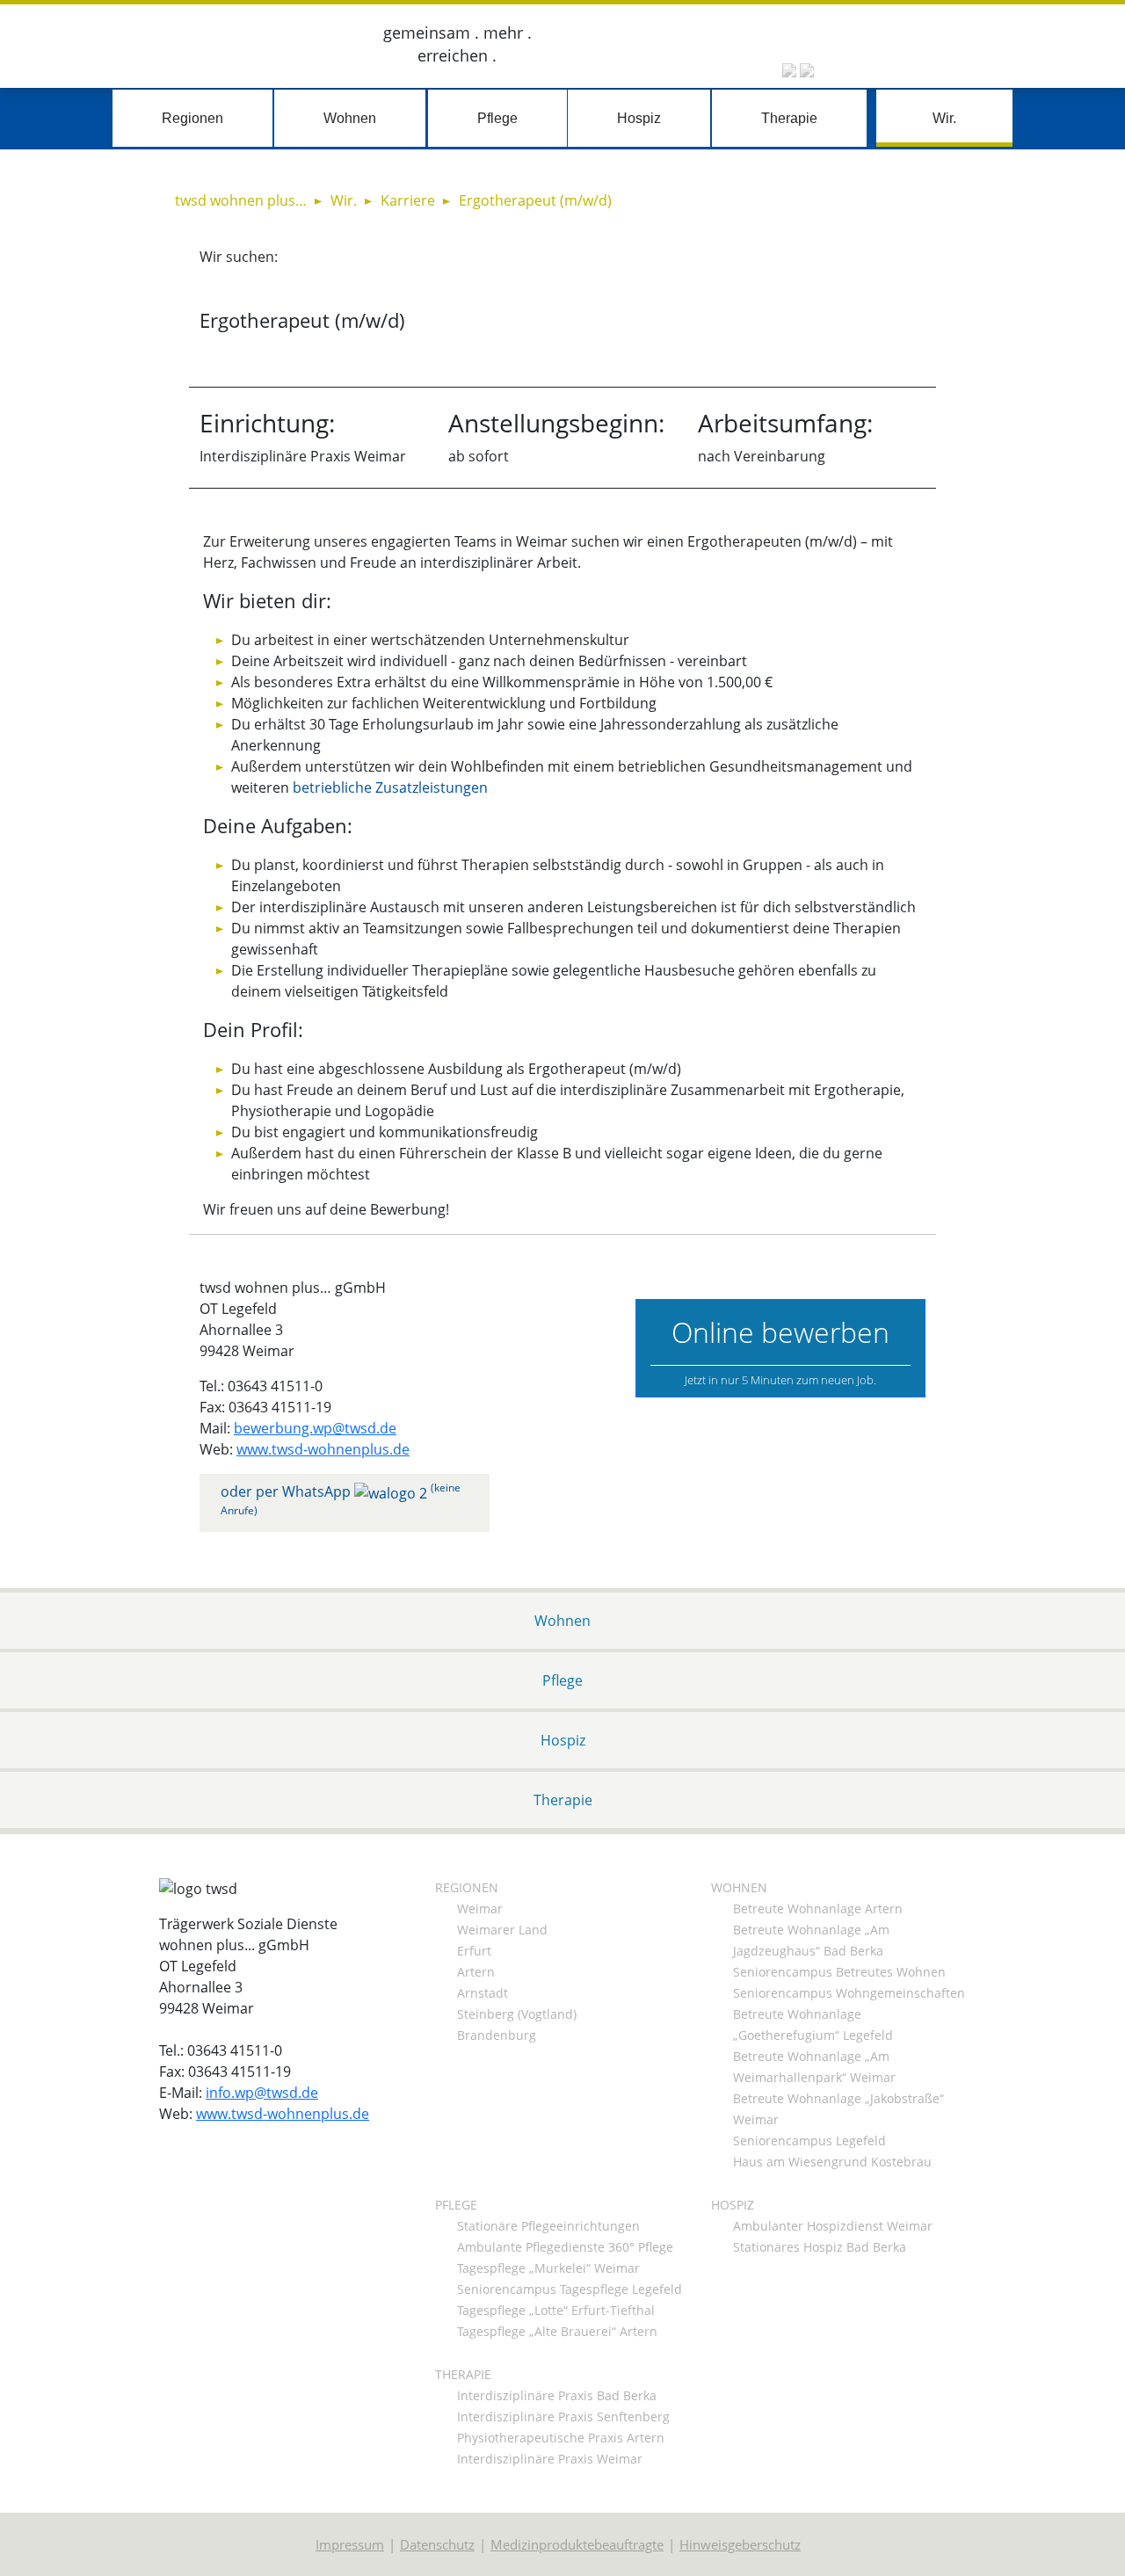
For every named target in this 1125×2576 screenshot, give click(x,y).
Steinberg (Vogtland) (517, 2014)
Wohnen (350, 118)
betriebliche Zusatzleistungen (390, 787)
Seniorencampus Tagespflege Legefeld (570, 2289)
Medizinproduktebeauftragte (577, 2544)
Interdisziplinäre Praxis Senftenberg (563, 2416)
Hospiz (639, 118)
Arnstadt (483, 1993)
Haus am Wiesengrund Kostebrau (832, 2162)
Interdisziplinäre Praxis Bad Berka (557, 2395)
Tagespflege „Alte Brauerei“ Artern (557, 2331)
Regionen (192, 118)
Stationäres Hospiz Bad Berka (820, 2247)
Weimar (480, 1908)
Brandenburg (497, 2035)
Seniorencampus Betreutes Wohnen (839, 1972)
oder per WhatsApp (341, 1499)
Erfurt (474, 1951)
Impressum (350, 2544)
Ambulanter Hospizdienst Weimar (833, 2226)
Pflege (497, 118)
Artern (476, 1972)
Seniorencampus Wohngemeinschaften (849, 1993)
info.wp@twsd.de (262, 2093)
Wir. (944, 118)
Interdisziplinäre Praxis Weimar (550, 2459)
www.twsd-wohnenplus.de (323, 1449)
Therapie (789, 118)
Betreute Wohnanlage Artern (818, 1908)
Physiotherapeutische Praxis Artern (561, 2438)
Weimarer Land (502, 1930)
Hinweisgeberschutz (740, 2544)
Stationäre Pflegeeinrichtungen (548, 2226)
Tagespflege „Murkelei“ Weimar (548, 2268)
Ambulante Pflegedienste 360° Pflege (565, 2247)
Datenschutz (437, 2544)
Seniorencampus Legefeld (809, 2141)
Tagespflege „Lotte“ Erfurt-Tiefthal (556, 2310)
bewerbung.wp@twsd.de (315, 1428)
